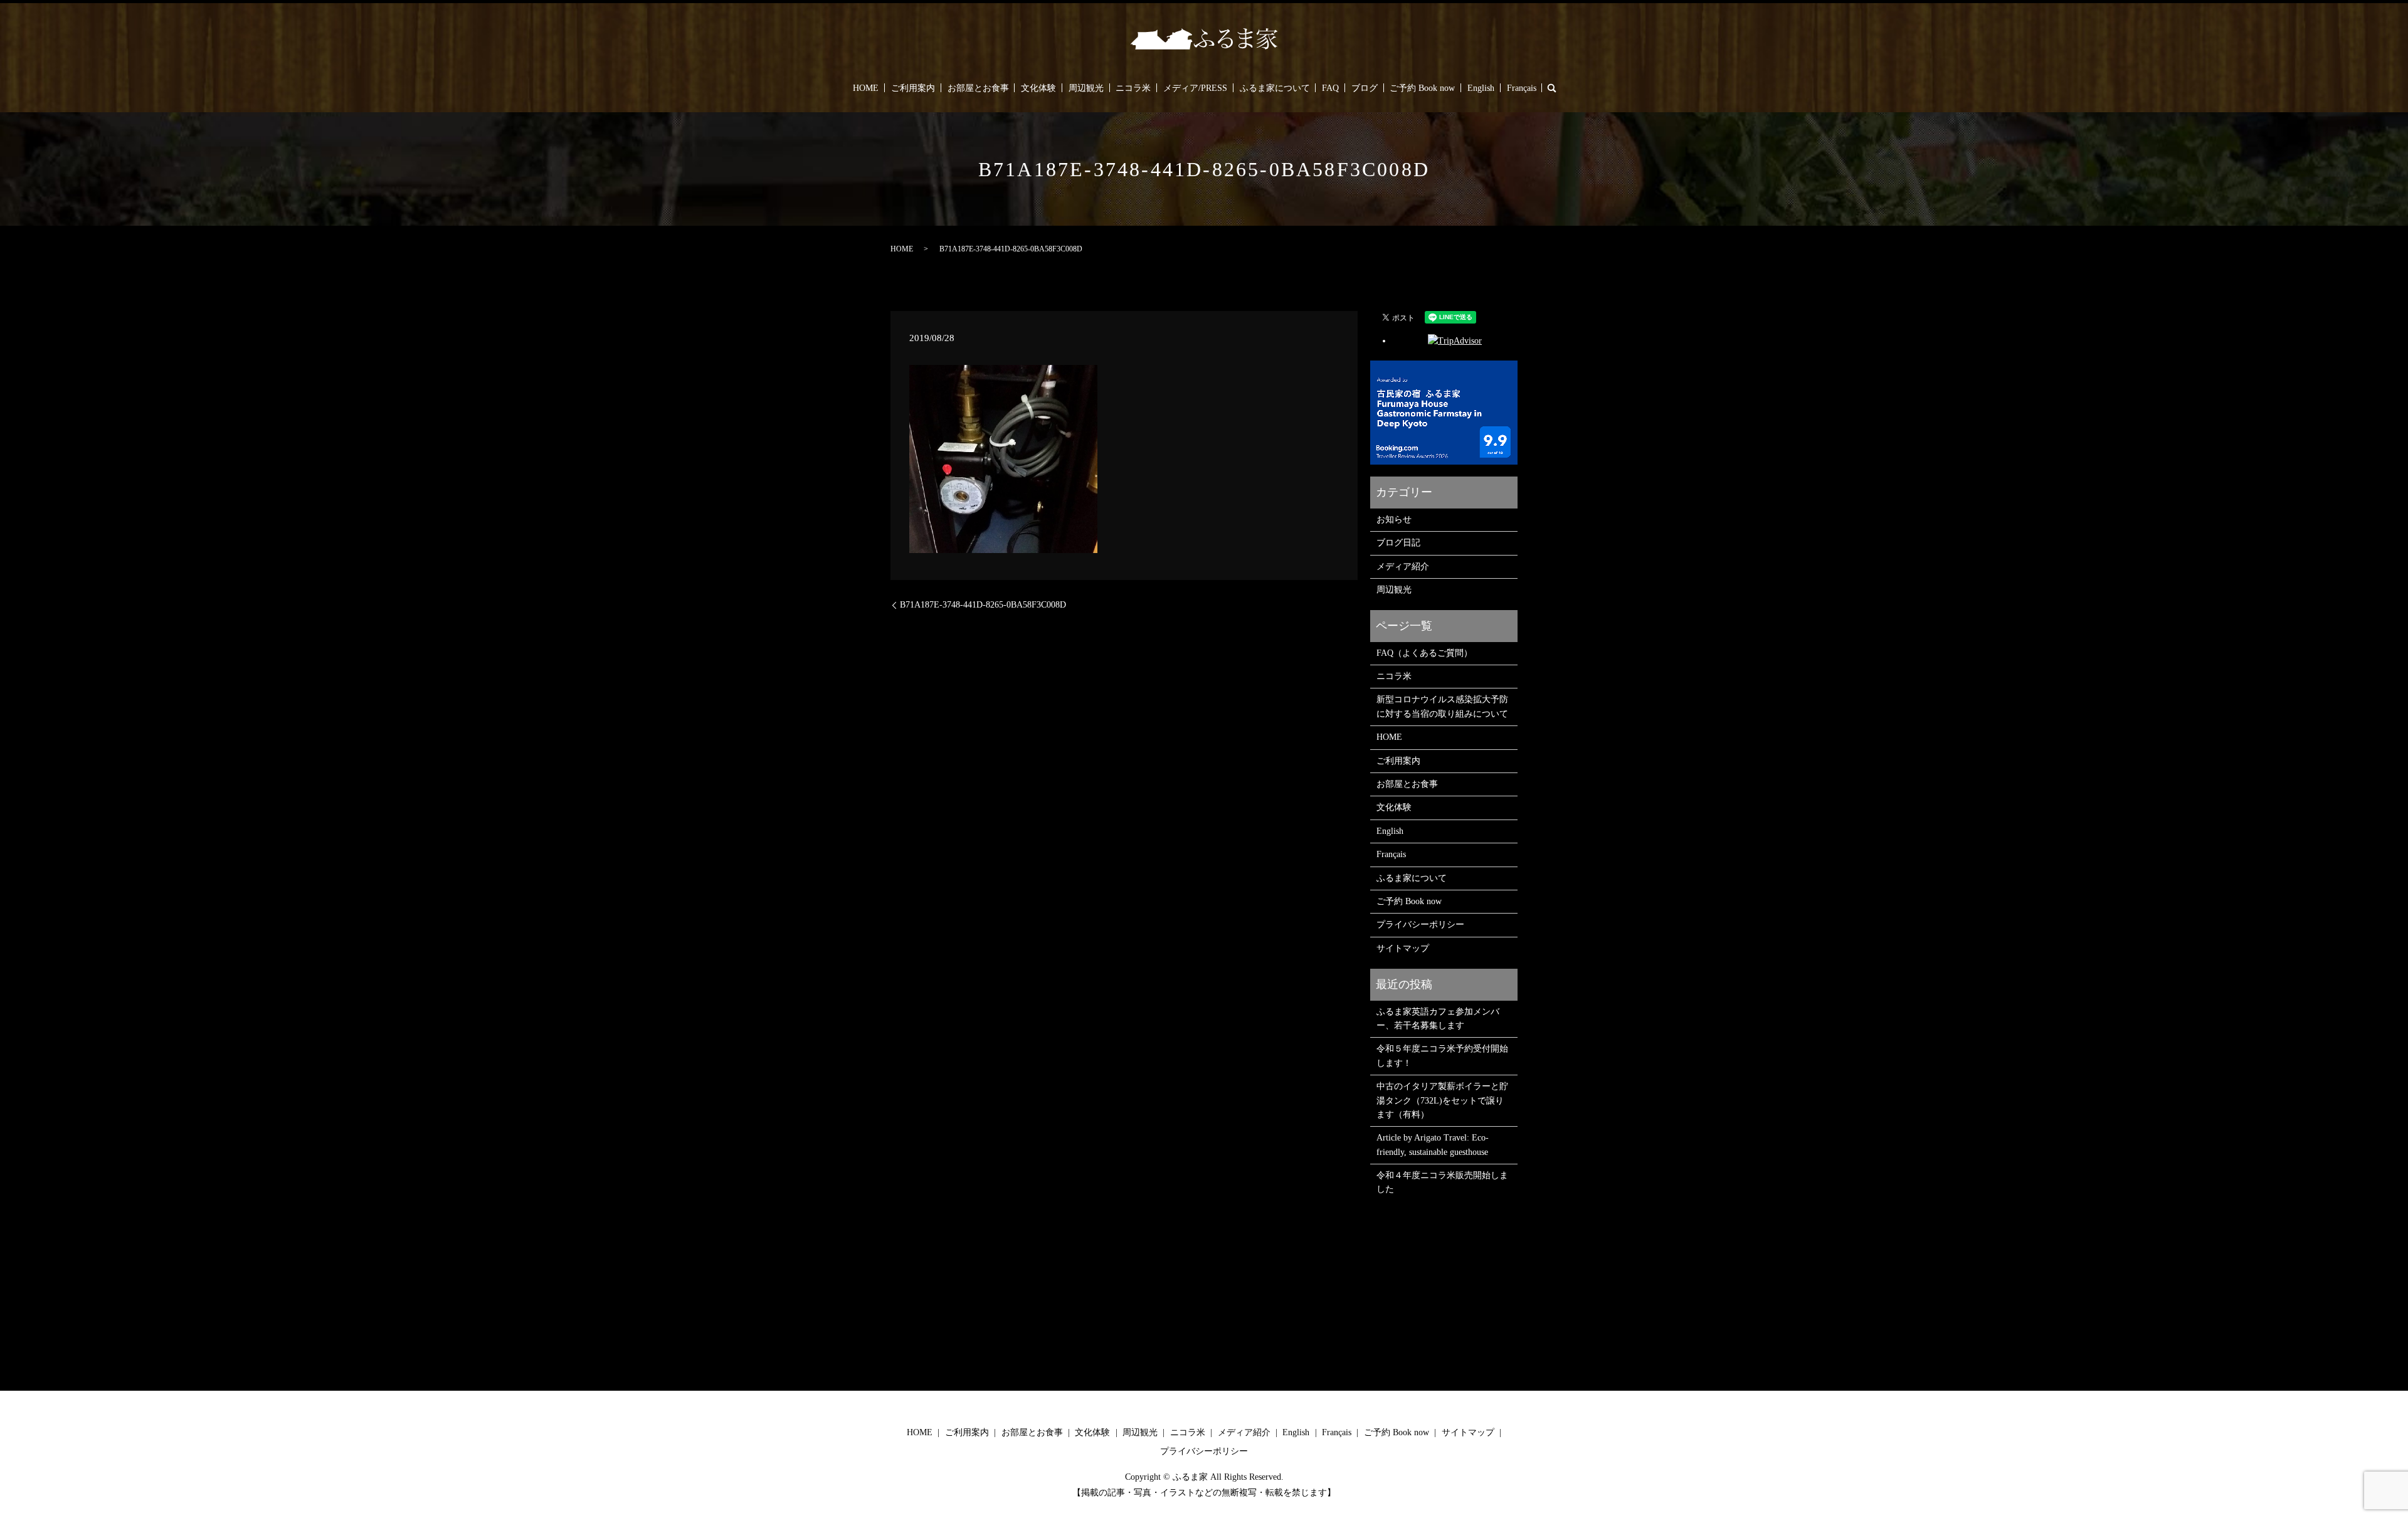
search (1551, 88)
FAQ (1330, 88)
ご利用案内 (913, 88)
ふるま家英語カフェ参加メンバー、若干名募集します (1438, 1019)
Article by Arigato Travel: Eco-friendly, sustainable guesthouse (1433, 1145)
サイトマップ (1403, 948)
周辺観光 (1086, 88)
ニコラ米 (1133, 88)
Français (1522, 88)
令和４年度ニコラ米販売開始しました (1442, 1182)
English (1481, 88)
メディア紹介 (1403, 567)
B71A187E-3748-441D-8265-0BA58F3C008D (983, 605)
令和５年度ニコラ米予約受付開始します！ (1442, 1056)
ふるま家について (1275, 88)
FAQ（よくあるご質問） (1424, 653)
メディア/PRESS (1195, 88)
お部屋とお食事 (978, 88)
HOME (866, 88)
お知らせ (1394, 519)
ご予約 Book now (1422, 88)
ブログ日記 (1398, 543)
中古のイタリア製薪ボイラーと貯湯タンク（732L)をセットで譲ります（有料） (1442, 1100)
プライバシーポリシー (1420, 925)
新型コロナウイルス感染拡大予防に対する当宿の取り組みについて (1442, 706)
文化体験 (1038, 88)
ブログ (1365, 88)
